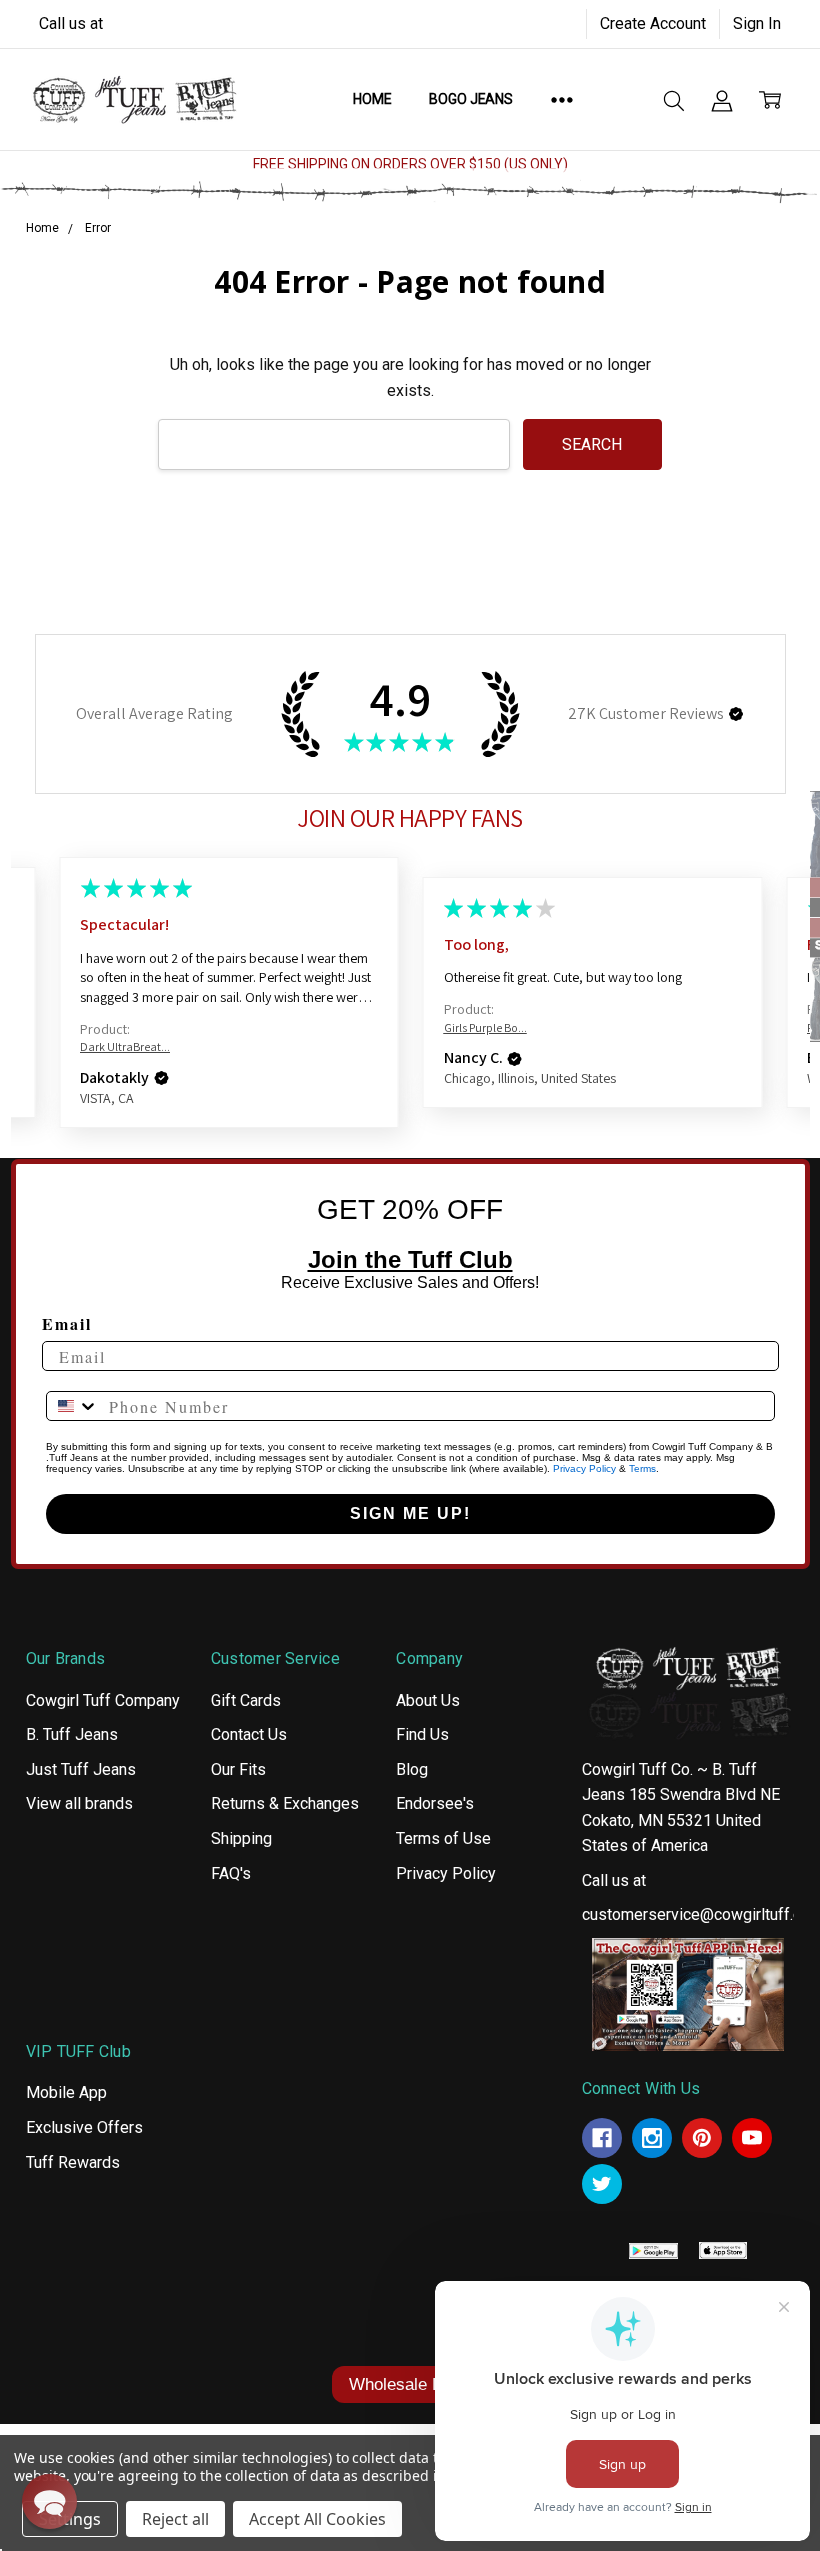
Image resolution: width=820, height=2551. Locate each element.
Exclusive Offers (84, 2127)
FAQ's (231, 1873)
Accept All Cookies (317, 2519)
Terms (642, 1468)
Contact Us (249, 1734)
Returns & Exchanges (285, 1803)
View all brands (79, 1803)
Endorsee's (435, 1803)
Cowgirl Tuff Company (103, 1700)
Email (67, 1323)
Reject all (175, 2519)
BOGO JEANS (471, 99)
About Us (428, 1700)
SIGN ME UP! (410, 1513)
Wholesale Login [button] (410, 2384)
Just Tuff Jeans (81, 1769)
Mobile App (66, 2092)
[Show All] (562, 99)
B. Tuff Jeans (72, 1734)
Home (372, 99)
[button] (736, 714)
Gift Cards (246, 1700)
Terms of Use (443, 1838)
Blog (412, 1769)
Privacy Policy (584, 1468)
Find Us (422, 1734)
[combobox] (73, 1406)
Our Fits (238, 1769)
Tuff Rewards (73, 2162)
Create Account (653, 23)
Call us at (71, 23)
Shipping (241, 1838)
